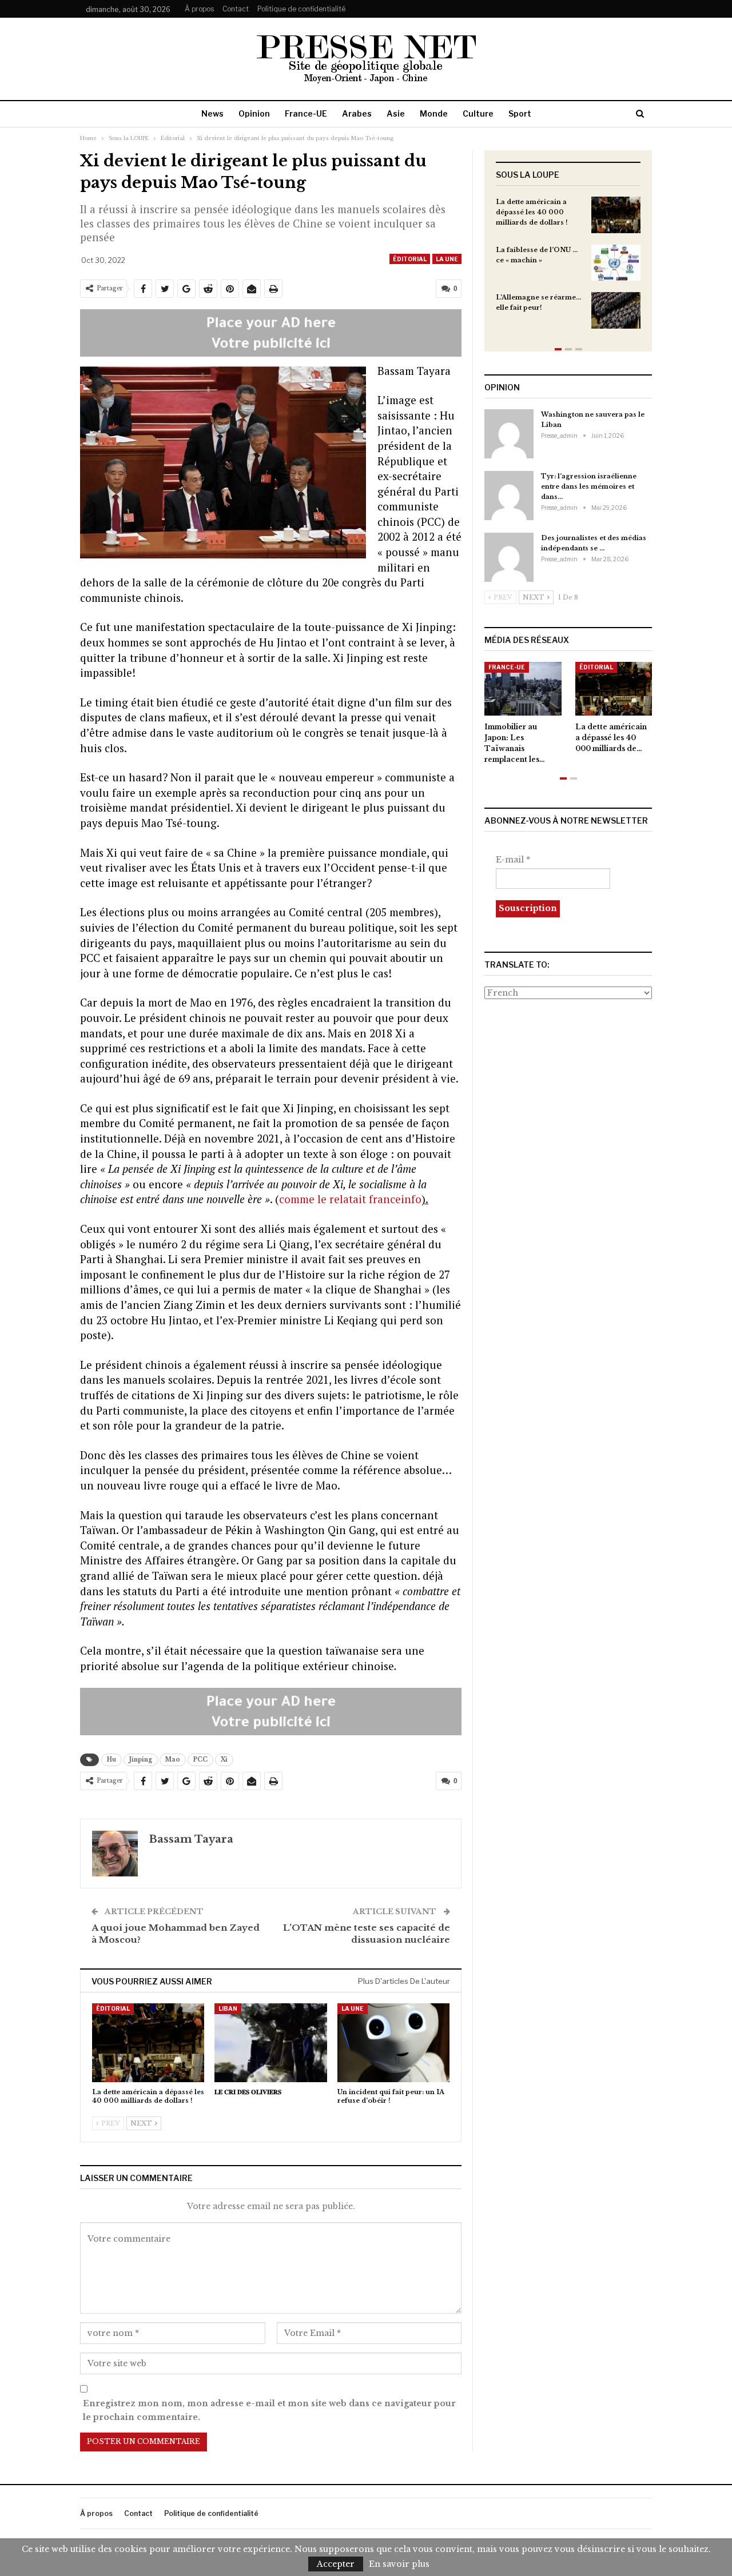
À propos (199, 9)
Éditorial (410, 259)
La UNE (447, 259)
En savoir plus (399, 2564)
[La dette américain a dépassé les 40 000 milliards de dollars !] (148, 2042)
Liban (228, 2008)
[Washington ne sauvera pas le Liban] (509, 434)
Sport (520, 113)
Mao (173, 1760)
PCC (200, 1760)
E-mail (513, 860)
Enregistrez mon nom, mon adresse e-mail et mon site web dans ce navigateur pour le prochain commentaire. (269, 2410)
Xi (224, 1760)
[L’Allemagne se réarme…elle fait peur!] (616, 310)
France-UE (306, 113)
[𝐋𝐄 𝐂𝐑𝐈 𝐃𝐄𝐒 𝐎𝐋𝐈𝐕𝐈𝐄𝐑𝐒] (270, 2042)
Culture (478, 113)
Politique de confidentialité (301, 9)
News (212, 113)
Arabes (357, 113)
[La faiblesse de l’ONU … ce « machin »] (616, 263)
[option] (568, 268)
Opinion (254, 113)
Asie (396, 113)
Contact (236, 9)
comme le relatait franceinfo (350, 1199)
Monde (434, 113)
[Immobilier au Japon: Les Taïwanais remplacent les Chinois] (523, 689)
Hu (112, 1760)
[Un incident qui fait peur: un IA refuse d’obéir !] (393, 2042)
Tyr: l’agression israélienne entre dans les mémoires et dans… (589, 486)
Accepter (336, 2564)
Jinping (141, 1760)
